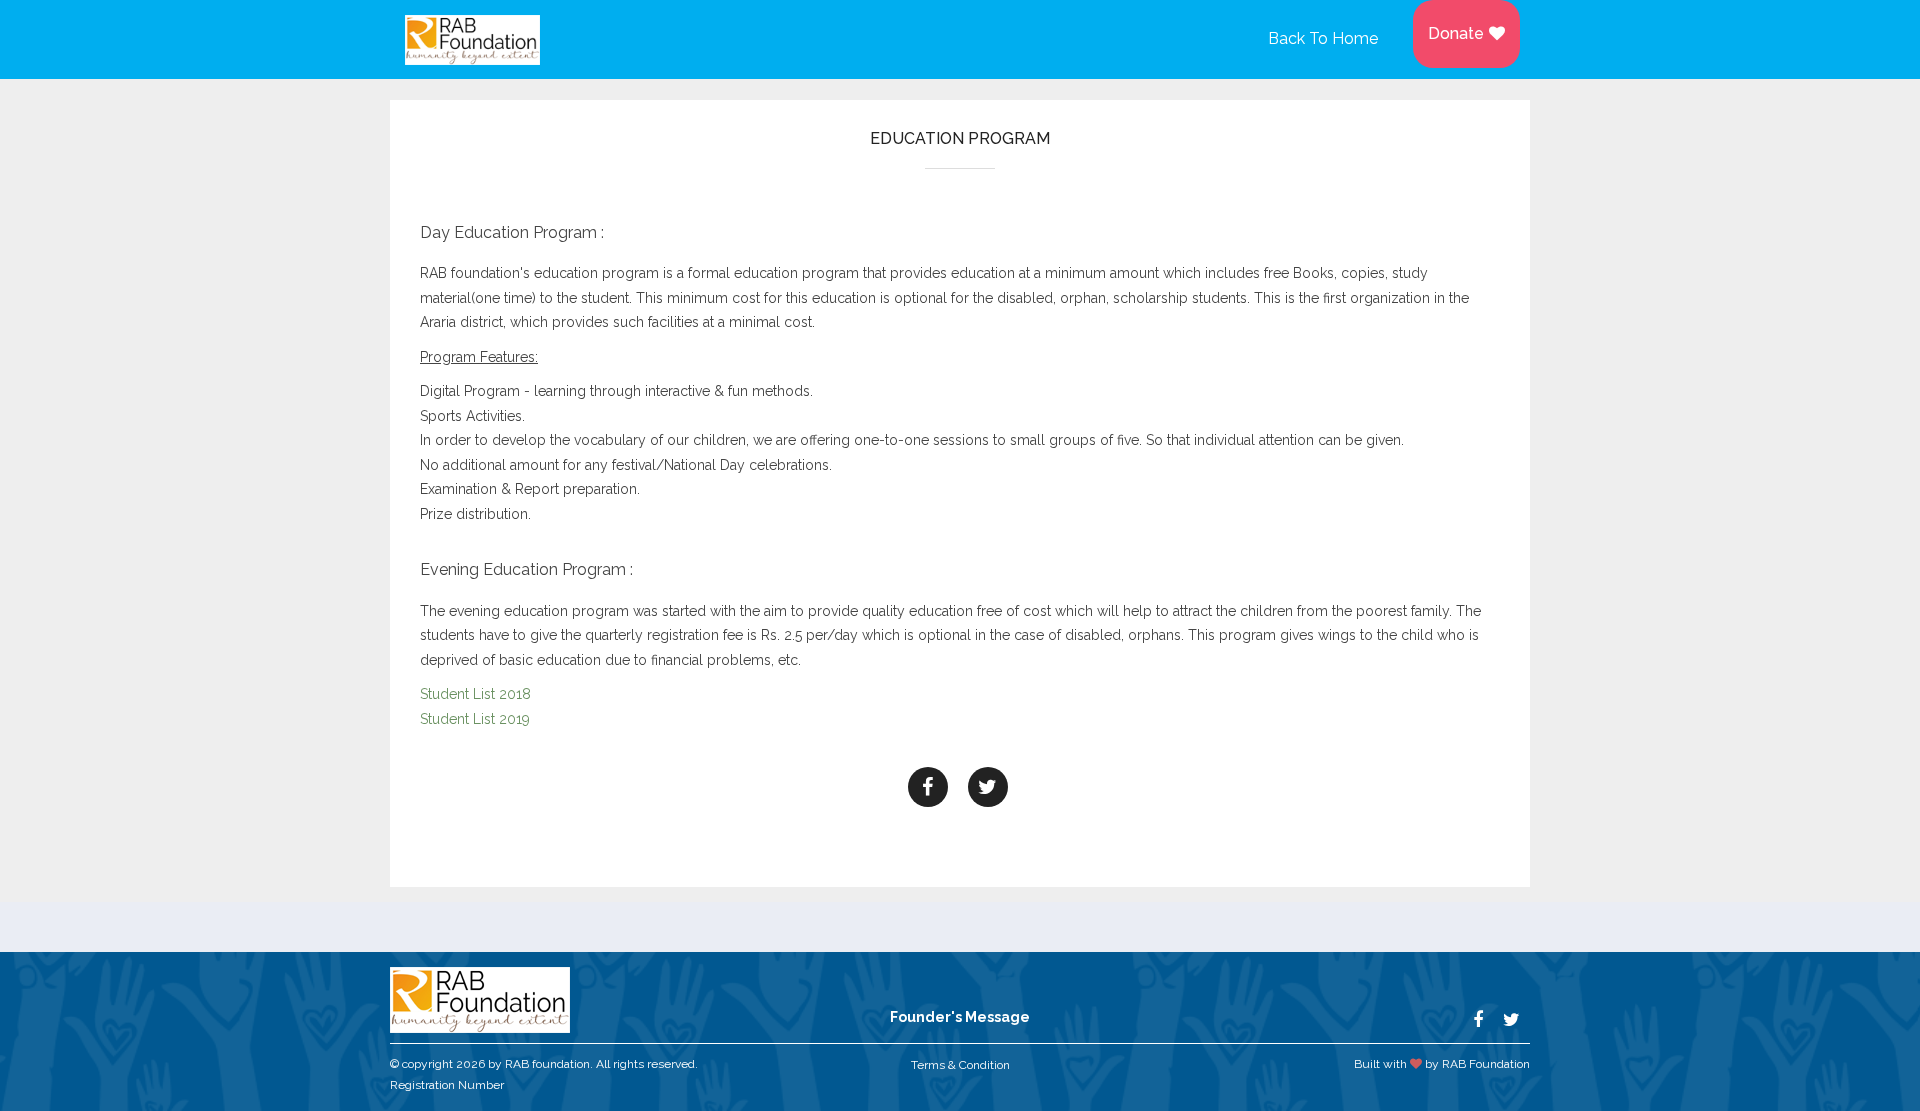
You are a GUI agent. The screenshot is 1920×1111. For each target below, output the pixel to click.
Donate (1456, 33)
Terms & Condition (960, 1065)
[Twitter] (988, 787)
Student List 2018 (475, 694)
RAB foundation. (549, 1064)
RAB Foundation (1486, 1064)
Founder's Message (960, 1017)
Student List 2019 (475, 719)
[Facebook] (928, 787)
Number (479, 1085)
